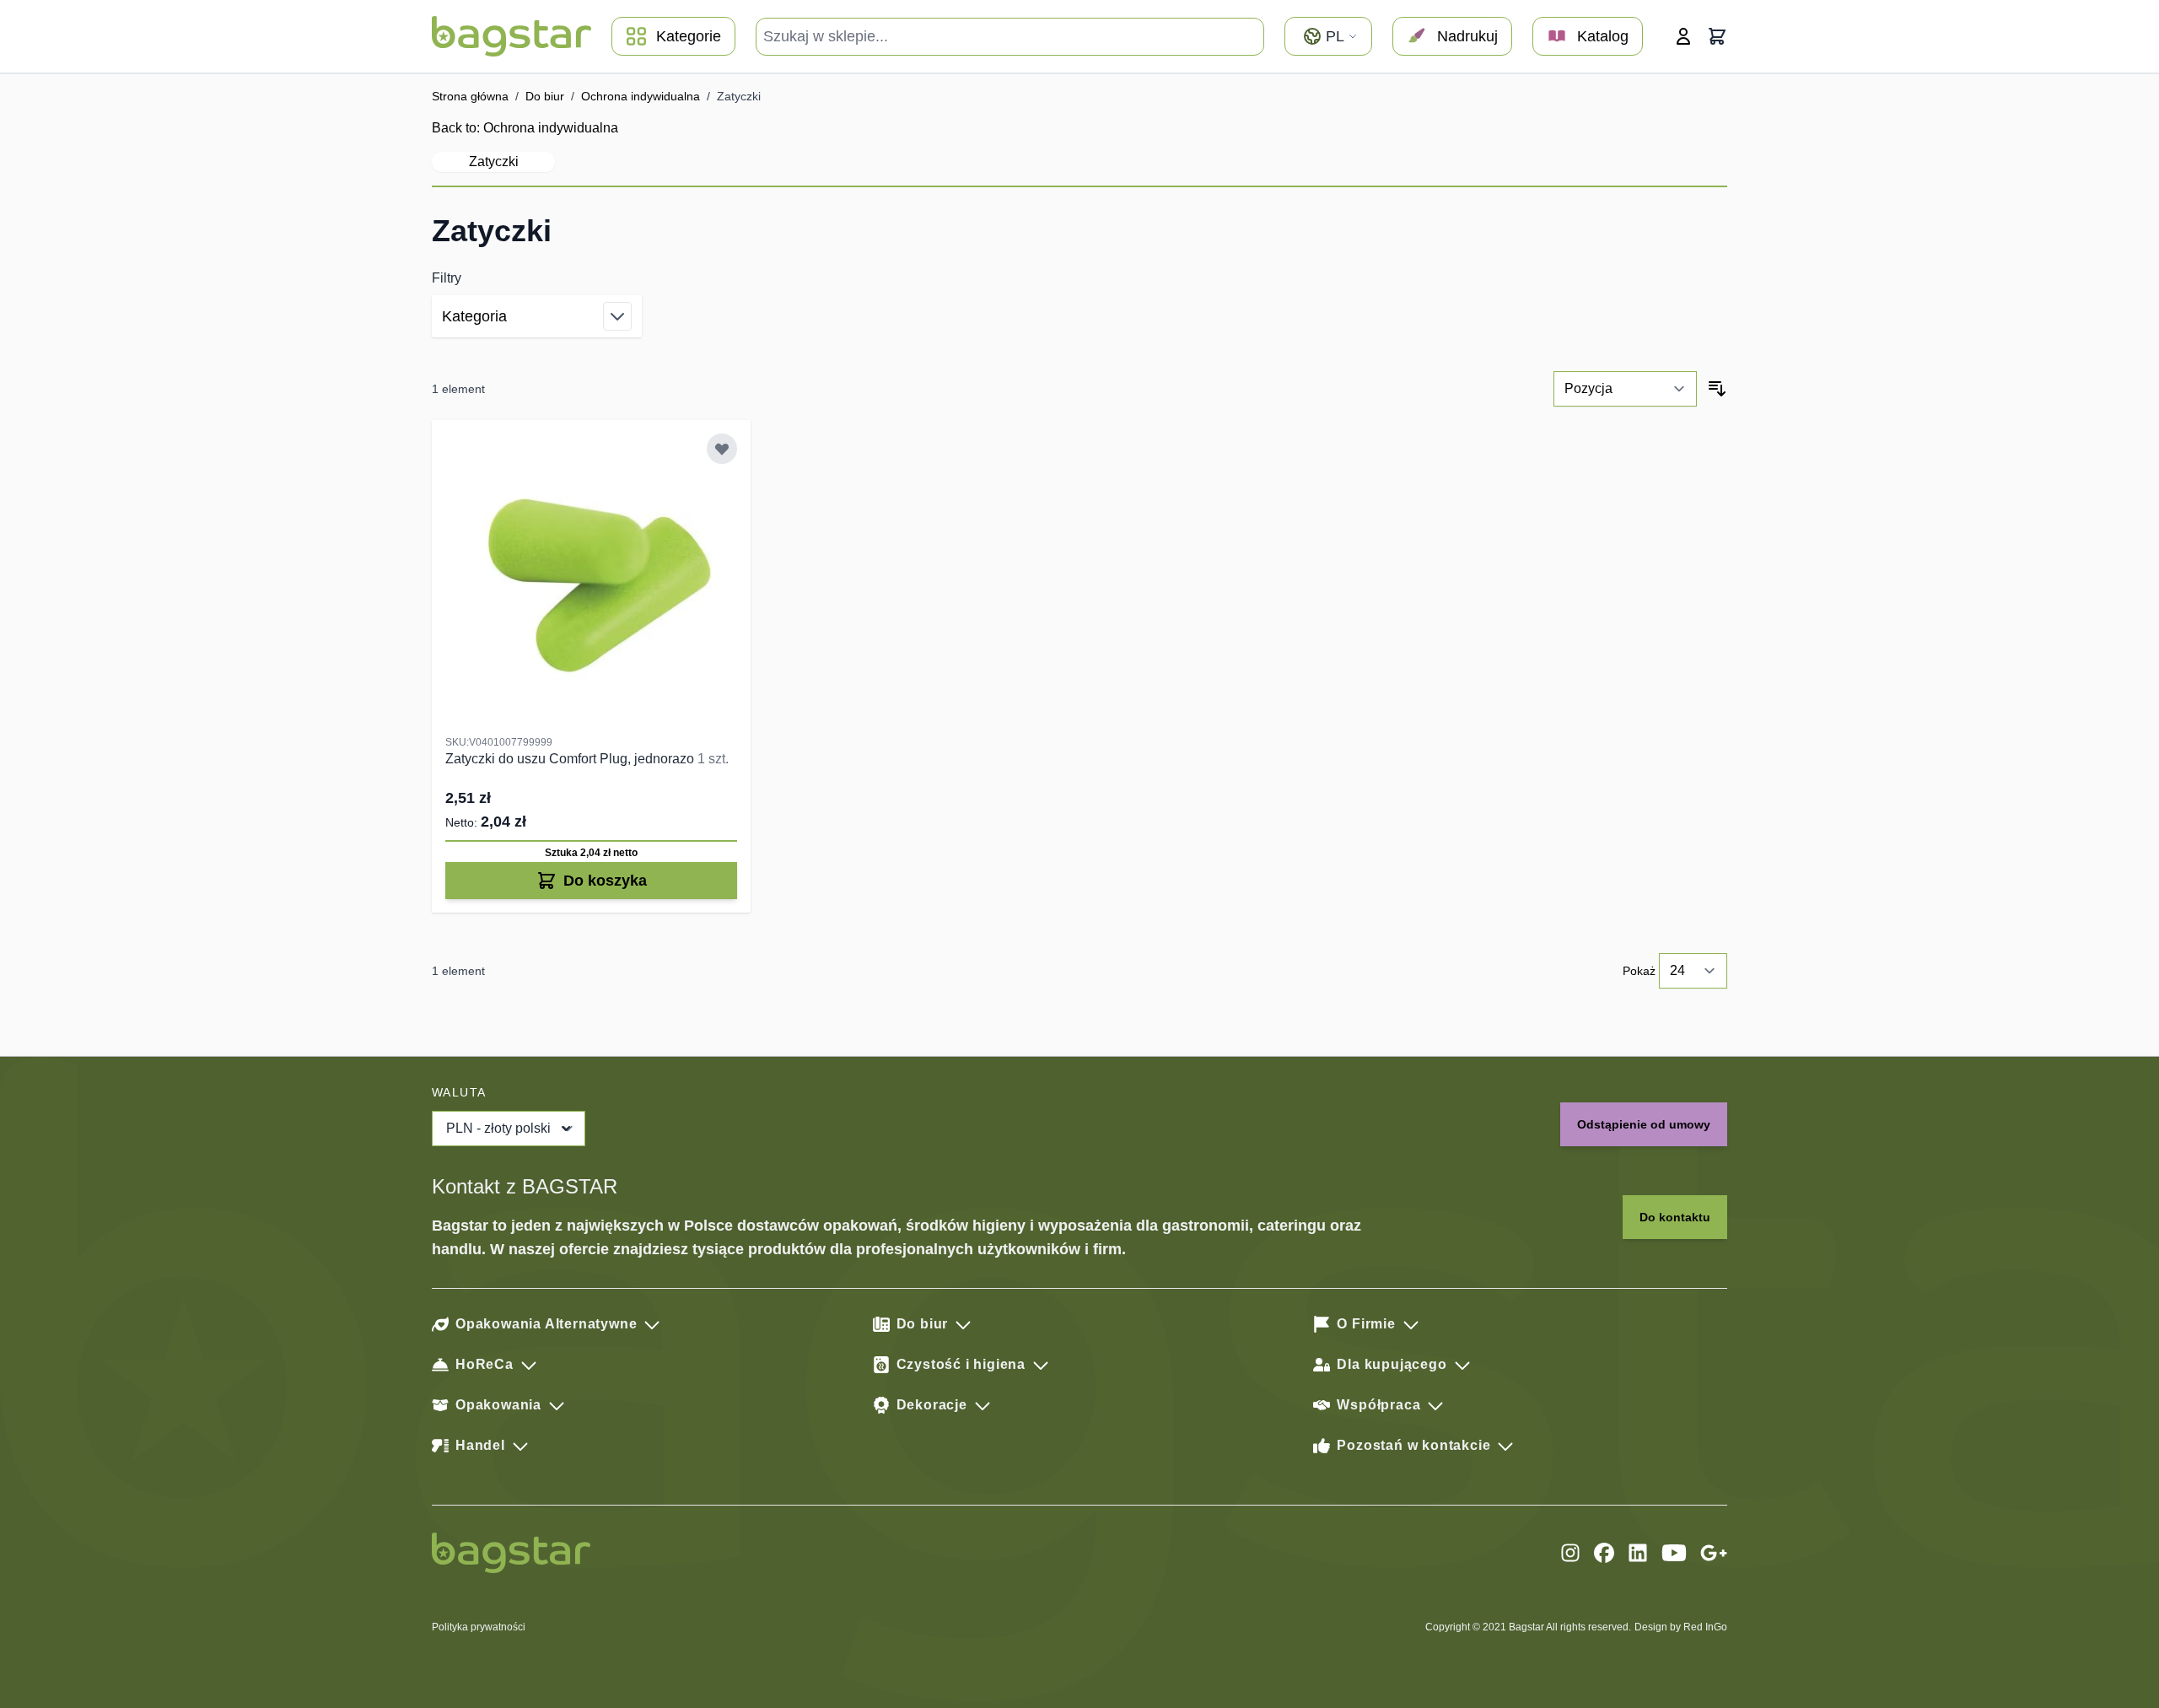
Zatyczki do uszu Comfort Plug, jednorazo (571, 759)
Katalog (1603, 36)
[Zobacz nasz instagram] (1570, 1553)
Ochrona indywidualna (641, 96)
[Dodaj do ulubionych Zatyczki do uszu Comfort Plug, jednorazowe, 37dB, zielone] (722, 449)
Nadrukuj (1467, 36)
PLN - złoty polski (498, 1128)
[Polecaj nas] (1714, 1553)
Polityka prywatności (479, 1627)
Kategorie (689, 36)
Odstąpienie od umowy (1644, 1124)
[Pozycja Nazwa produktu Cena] (1625, 389)
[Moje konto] (1683, 36)
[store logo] (511, 36)
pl (1335, 36)
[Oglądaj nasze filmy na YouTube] (1674, 1553)
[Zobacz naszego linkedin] (1638, 1553)
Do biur (545, 96)
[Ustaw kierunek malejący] (1717, 389)
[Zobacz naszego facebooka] (1604, 1553)
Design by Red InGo (1681, 1627)
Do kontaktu (1675, 1217)
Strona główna (470, 96)
